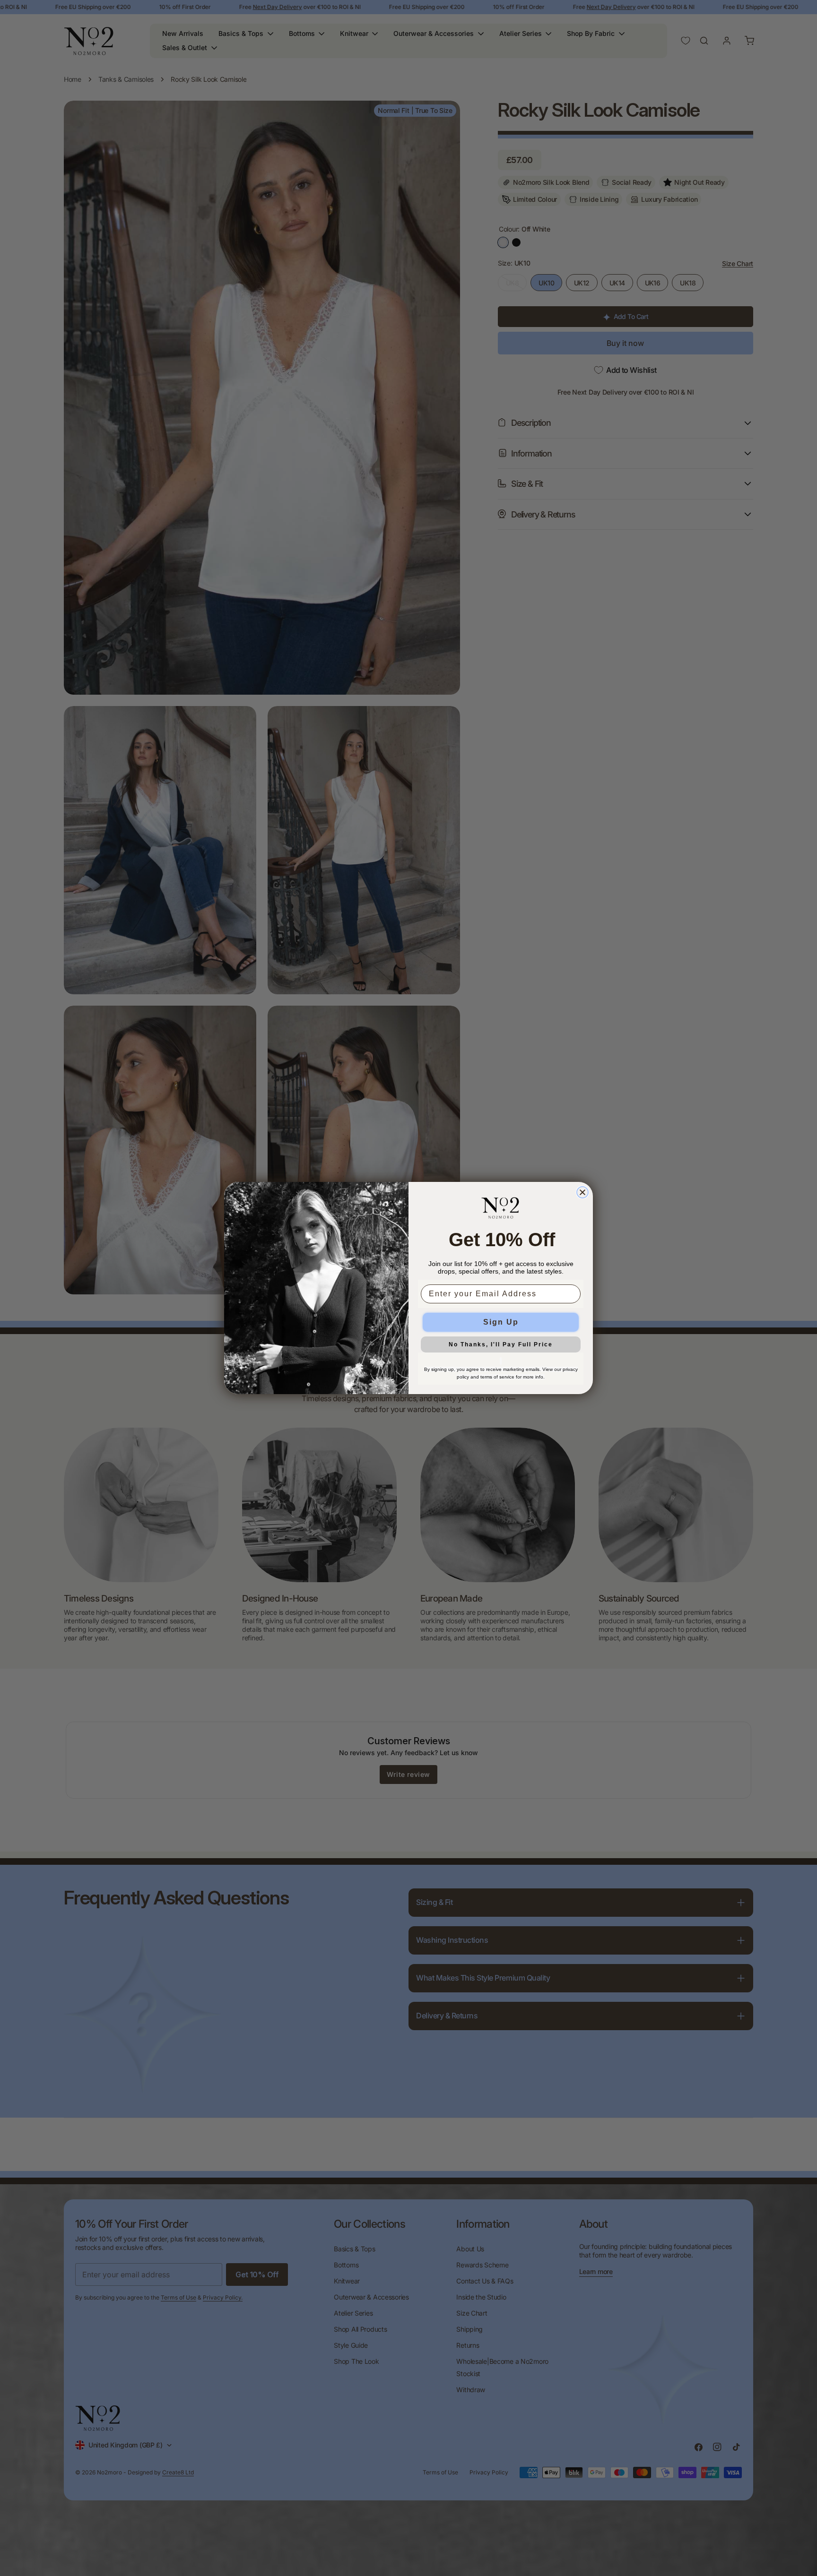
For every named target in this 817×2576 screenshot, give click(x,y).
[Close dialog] (582, 1192)
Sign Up (501, 1322)
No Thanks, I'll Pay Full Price (501, 1344)
